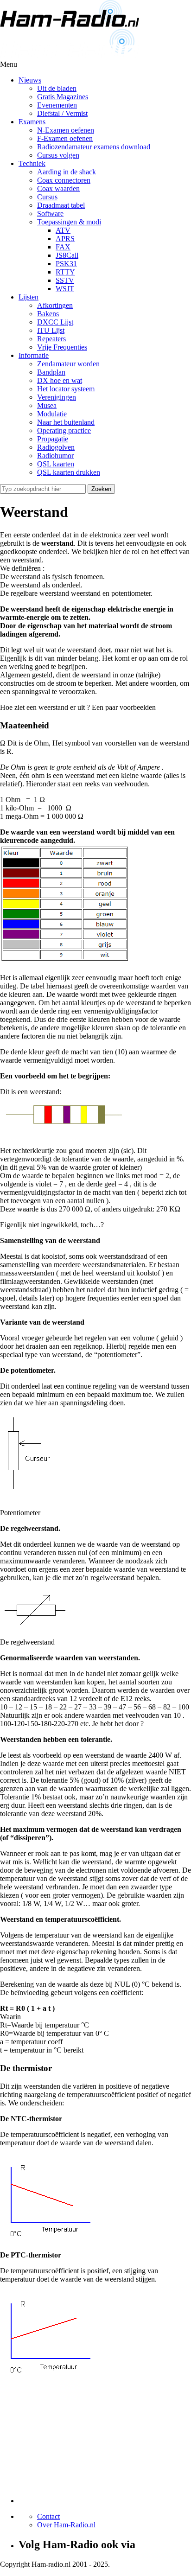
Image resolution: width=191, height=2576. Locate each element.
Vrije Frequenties (62, 347)
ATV (63, 230)
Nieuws (30, 80)
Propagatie (53, 439)
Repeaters (51, 339)
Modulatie (52, 414)
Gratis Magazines (63, 97)
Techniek (32, 163)
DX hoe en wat (60, 380)
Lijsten (29, 297)
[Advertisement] (88, 2445)
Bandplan (51, 372)
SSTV (65, 280)
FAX (63, 247)
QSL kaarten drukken (69, 472)
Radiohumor (55, 456)
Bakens (48, 314)
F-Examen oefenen (65, 138)
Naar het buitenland (66, 422)
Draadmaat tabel (61, 205)
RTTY (65, 272)
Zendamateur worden (68, 364)
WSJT (65, 289)
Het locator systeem (66, 389)
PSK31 (66, 264)
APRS (65, 239)
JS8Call (67, 255)
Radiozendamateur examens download (94, 147)
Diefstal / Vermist (62, 113)
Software (50, 214)
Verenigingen (57, 397)
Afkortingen (55, 305)
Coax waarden (58, 188)
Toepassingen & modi (69, 222)
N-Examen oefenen (66, 130)
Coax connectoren (64, 180)
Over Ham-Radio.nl (66, 2525)
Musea (47, 405)
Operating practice (64, 430)
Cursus (47, 197)
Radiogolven (56, 447)
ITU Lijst (51, 330)
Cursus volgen (58, 155)
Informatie (34, 355)
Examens (32, 122)
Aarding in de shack (67, 172)
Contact (48, 2516)
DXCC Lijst (55, 322)
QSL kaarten (56, 464)
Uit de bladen (57, 88)
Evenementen (57, 105)
